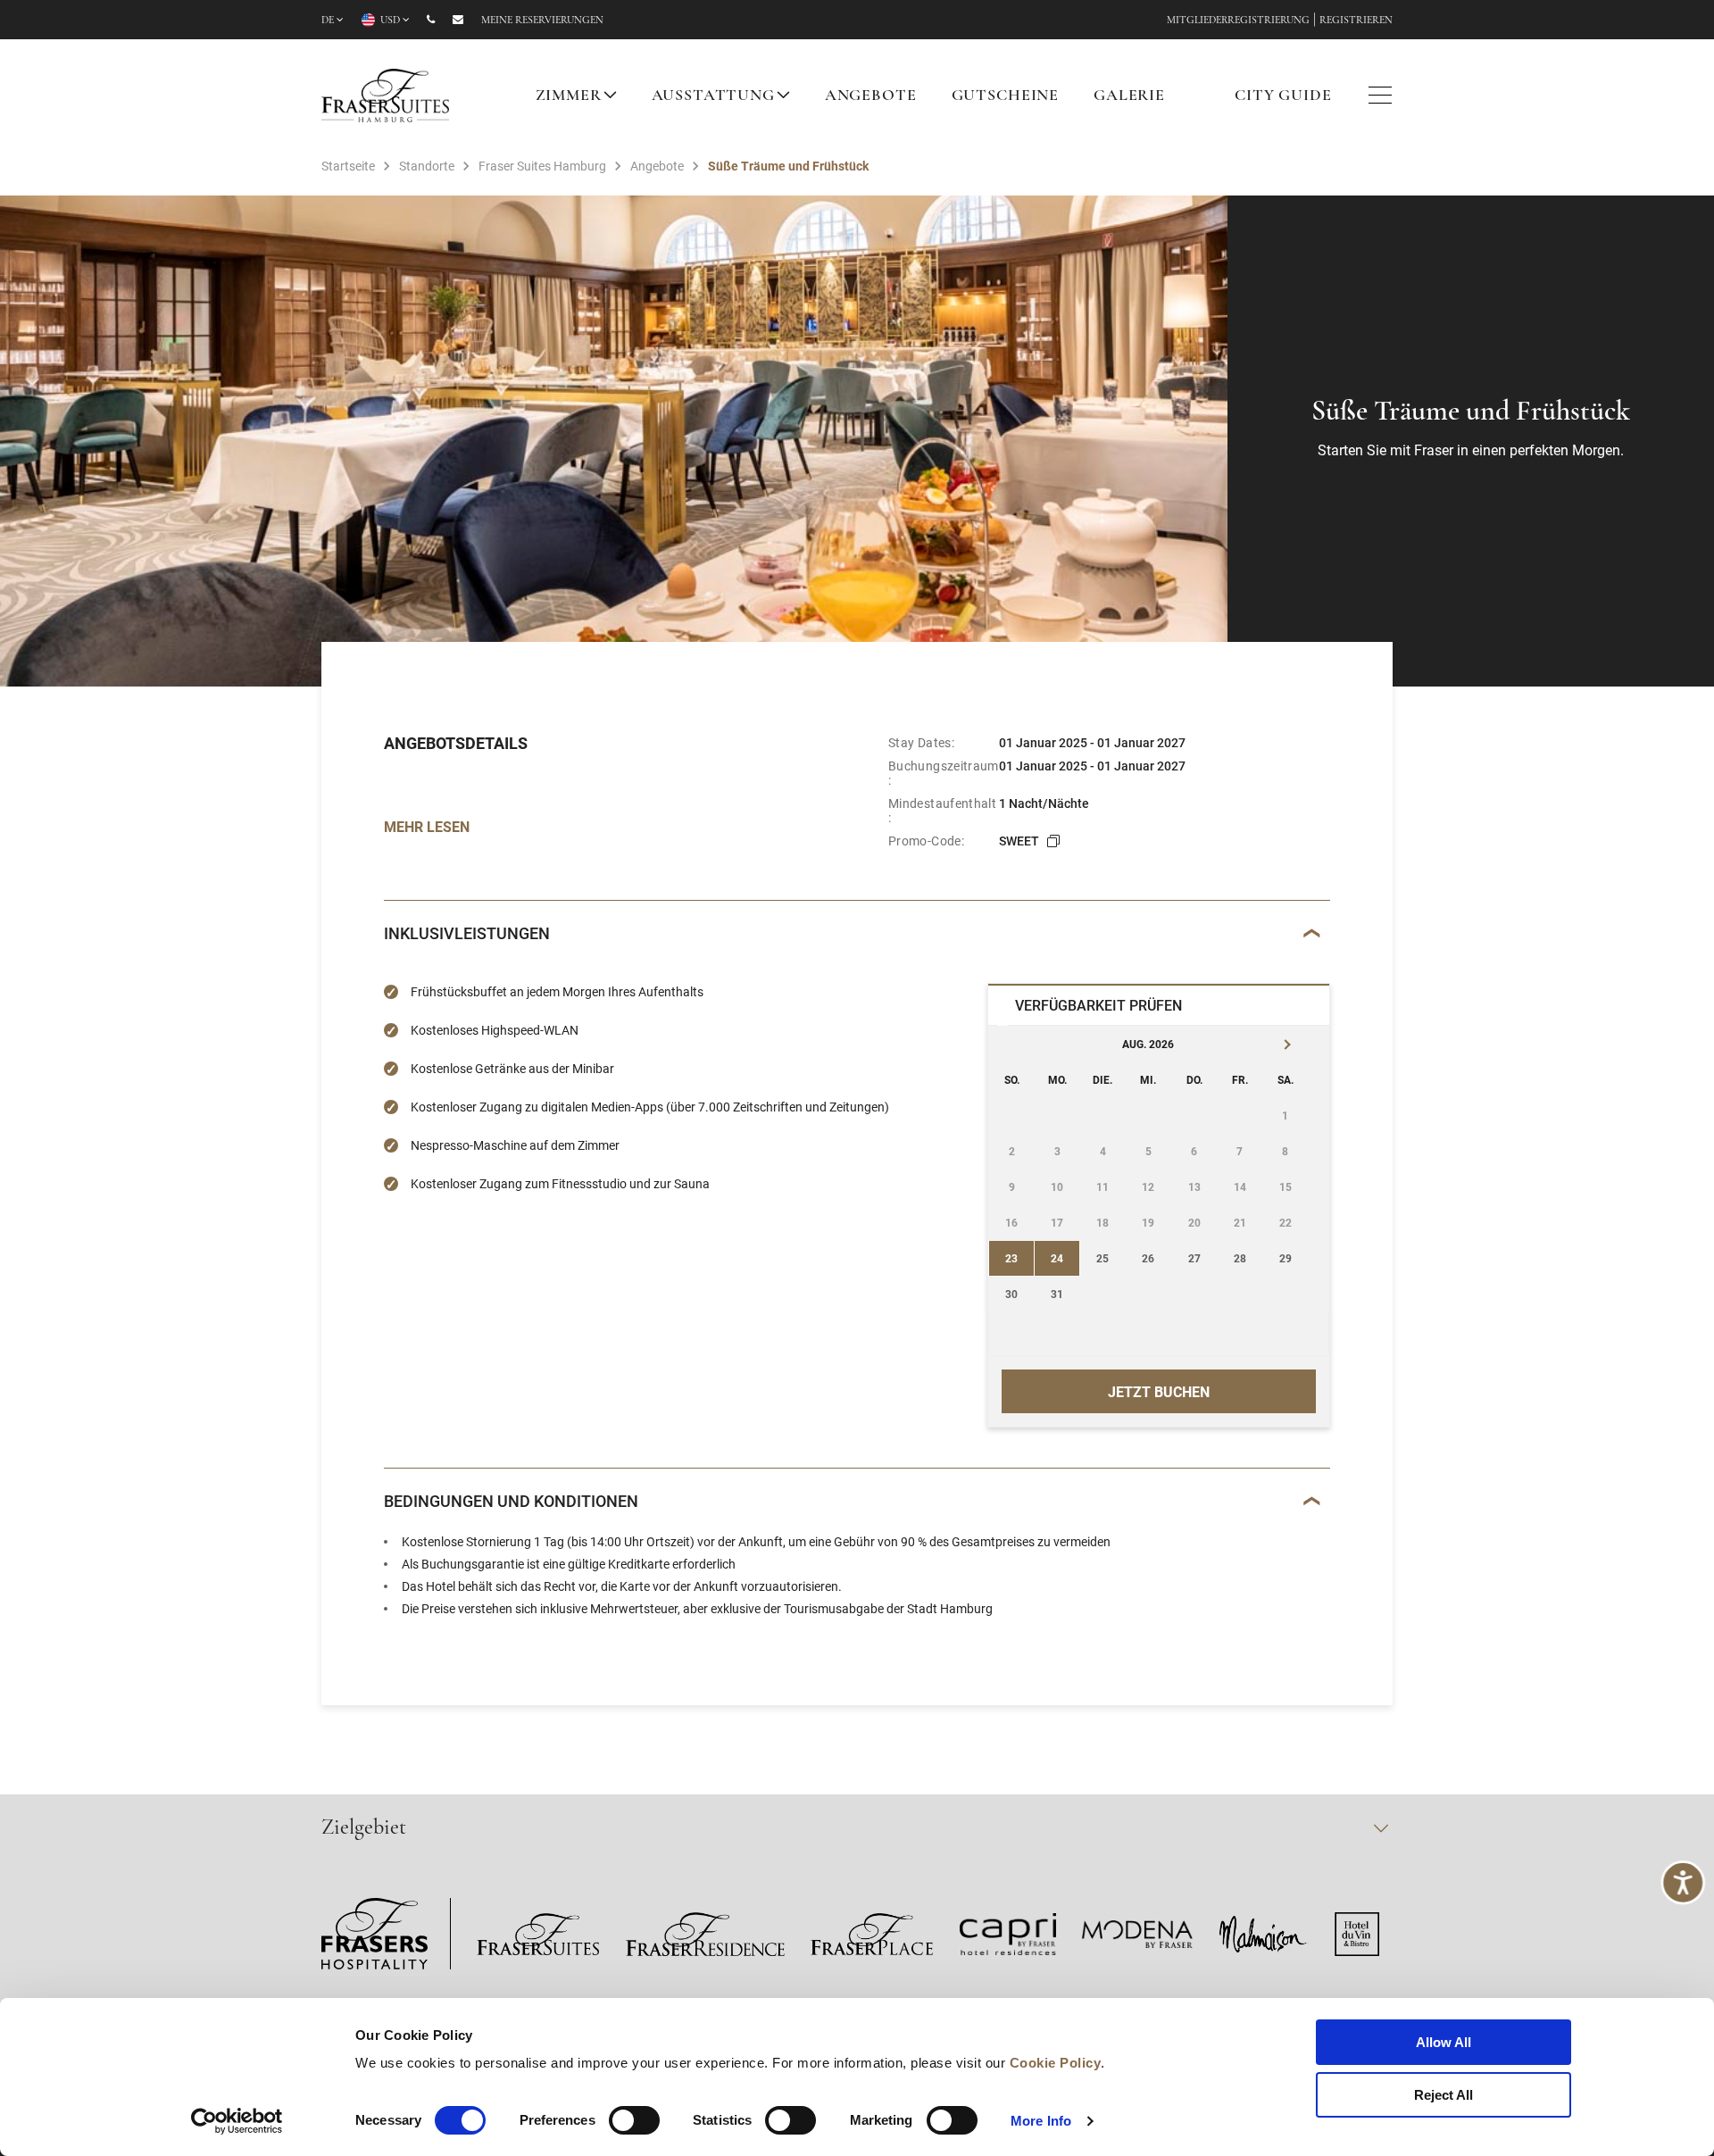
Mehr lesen (427, 826)
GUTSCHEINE (1006, 96)
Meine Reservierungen (542, 21)
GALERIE (1129, 96)
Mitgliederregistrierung (1238, 21)
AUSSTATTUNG (713, 96)
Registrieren (1356, 21)
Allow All (1444, 2042)
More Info (1041, 2121)
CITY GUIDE (1283, 96)
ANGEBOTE (871, 96)
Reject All (1444, 2095)
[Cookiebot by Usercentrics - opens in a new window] (237, 2121)
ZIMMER (569, 96)
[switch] (634, 2120)
